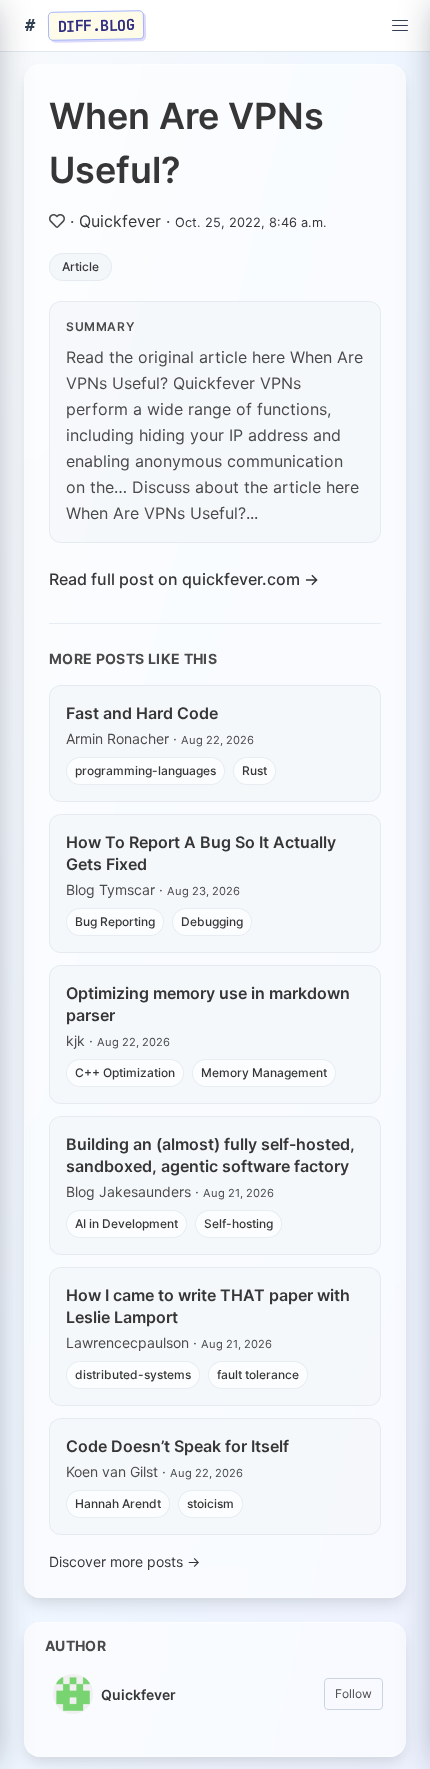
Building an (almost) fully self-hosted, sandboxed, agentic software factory (210, 1155)
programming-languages (145, 770)
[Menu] (400, 26)
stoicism (210, 1503)
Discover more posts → (124, 1561)
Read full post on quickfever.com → (184, 579)
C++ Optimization (125, 1072)
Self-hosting (238, 1223)
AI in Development (126, 1223)
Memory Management (264, 1072)
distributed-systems (133, 1374)
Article (80, 266)
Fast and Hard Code (142, 713)
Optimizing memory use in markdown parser (208, 1004)
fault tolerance (258, 1374)
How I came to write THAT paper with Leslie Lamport (208, 1306)
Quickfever (120, 221)
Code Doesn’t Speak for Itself (177, 1446)
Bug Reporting (115, 921)
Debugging (212, 921)
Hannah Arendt (118, 1503)
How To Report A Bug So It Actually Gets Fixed (201, 853)
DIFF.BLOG (96, 25)
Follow (353, 1693)
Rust (254, 770)
